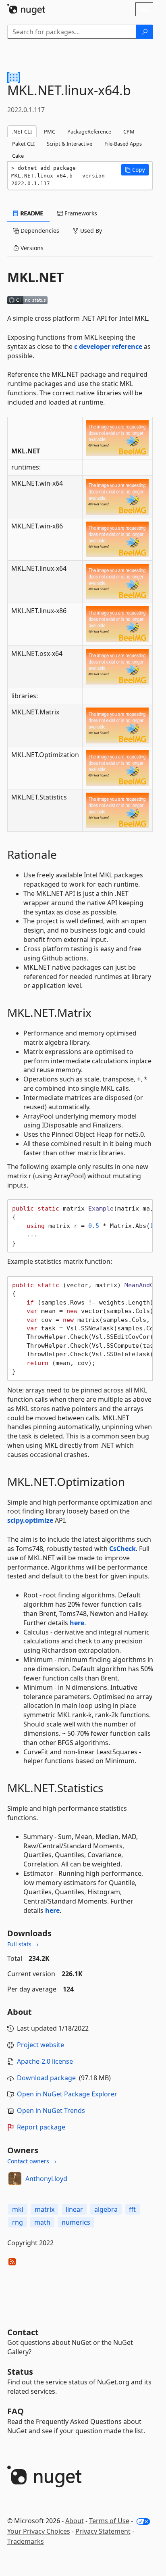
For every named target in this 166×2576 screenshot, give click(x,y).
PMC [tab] (50, 132)
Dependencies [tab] (39, 231)
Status (20, 2372)
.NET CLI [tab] (22, 132)
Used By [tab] (90, 231)
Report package (41, 2127)
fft (132, 2209)
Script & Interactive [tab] (70, 144)
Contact (23, 2332)
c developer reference (108, 347)
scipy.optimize (30, 1520)
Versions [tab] (31, 248)
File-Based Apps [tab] (123, 144)
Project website (40, 2045)
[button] (135, 170)
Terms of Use (109, 2521)
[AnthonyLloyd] (15, 2179)
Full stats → (23, 1944)
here (77, 1623)
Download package (46, 2078)
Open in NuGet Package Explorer (67, 2094)
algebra (106, 2209)
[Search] (145, 32)
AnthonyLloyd (46, 2179)
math (42, 2222)
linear (74, 2209)
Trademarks (26, 2541)
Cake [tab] (18, 156)
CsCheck (122, 1549)
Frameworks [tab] (80, 213)
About (75, 2521)
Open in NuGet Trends (51, 2110)
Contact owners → (32, 2161)
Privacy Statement (103, 2531)
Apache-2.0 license (45, 2061)
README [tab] (31, 213)
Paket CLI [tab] (23, 144)
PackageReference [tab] (89, 132)
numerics (76, 2222)
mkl (18, 2209)
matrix (45, 2209)
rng (18, 2222)
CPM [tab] (129, 132)
